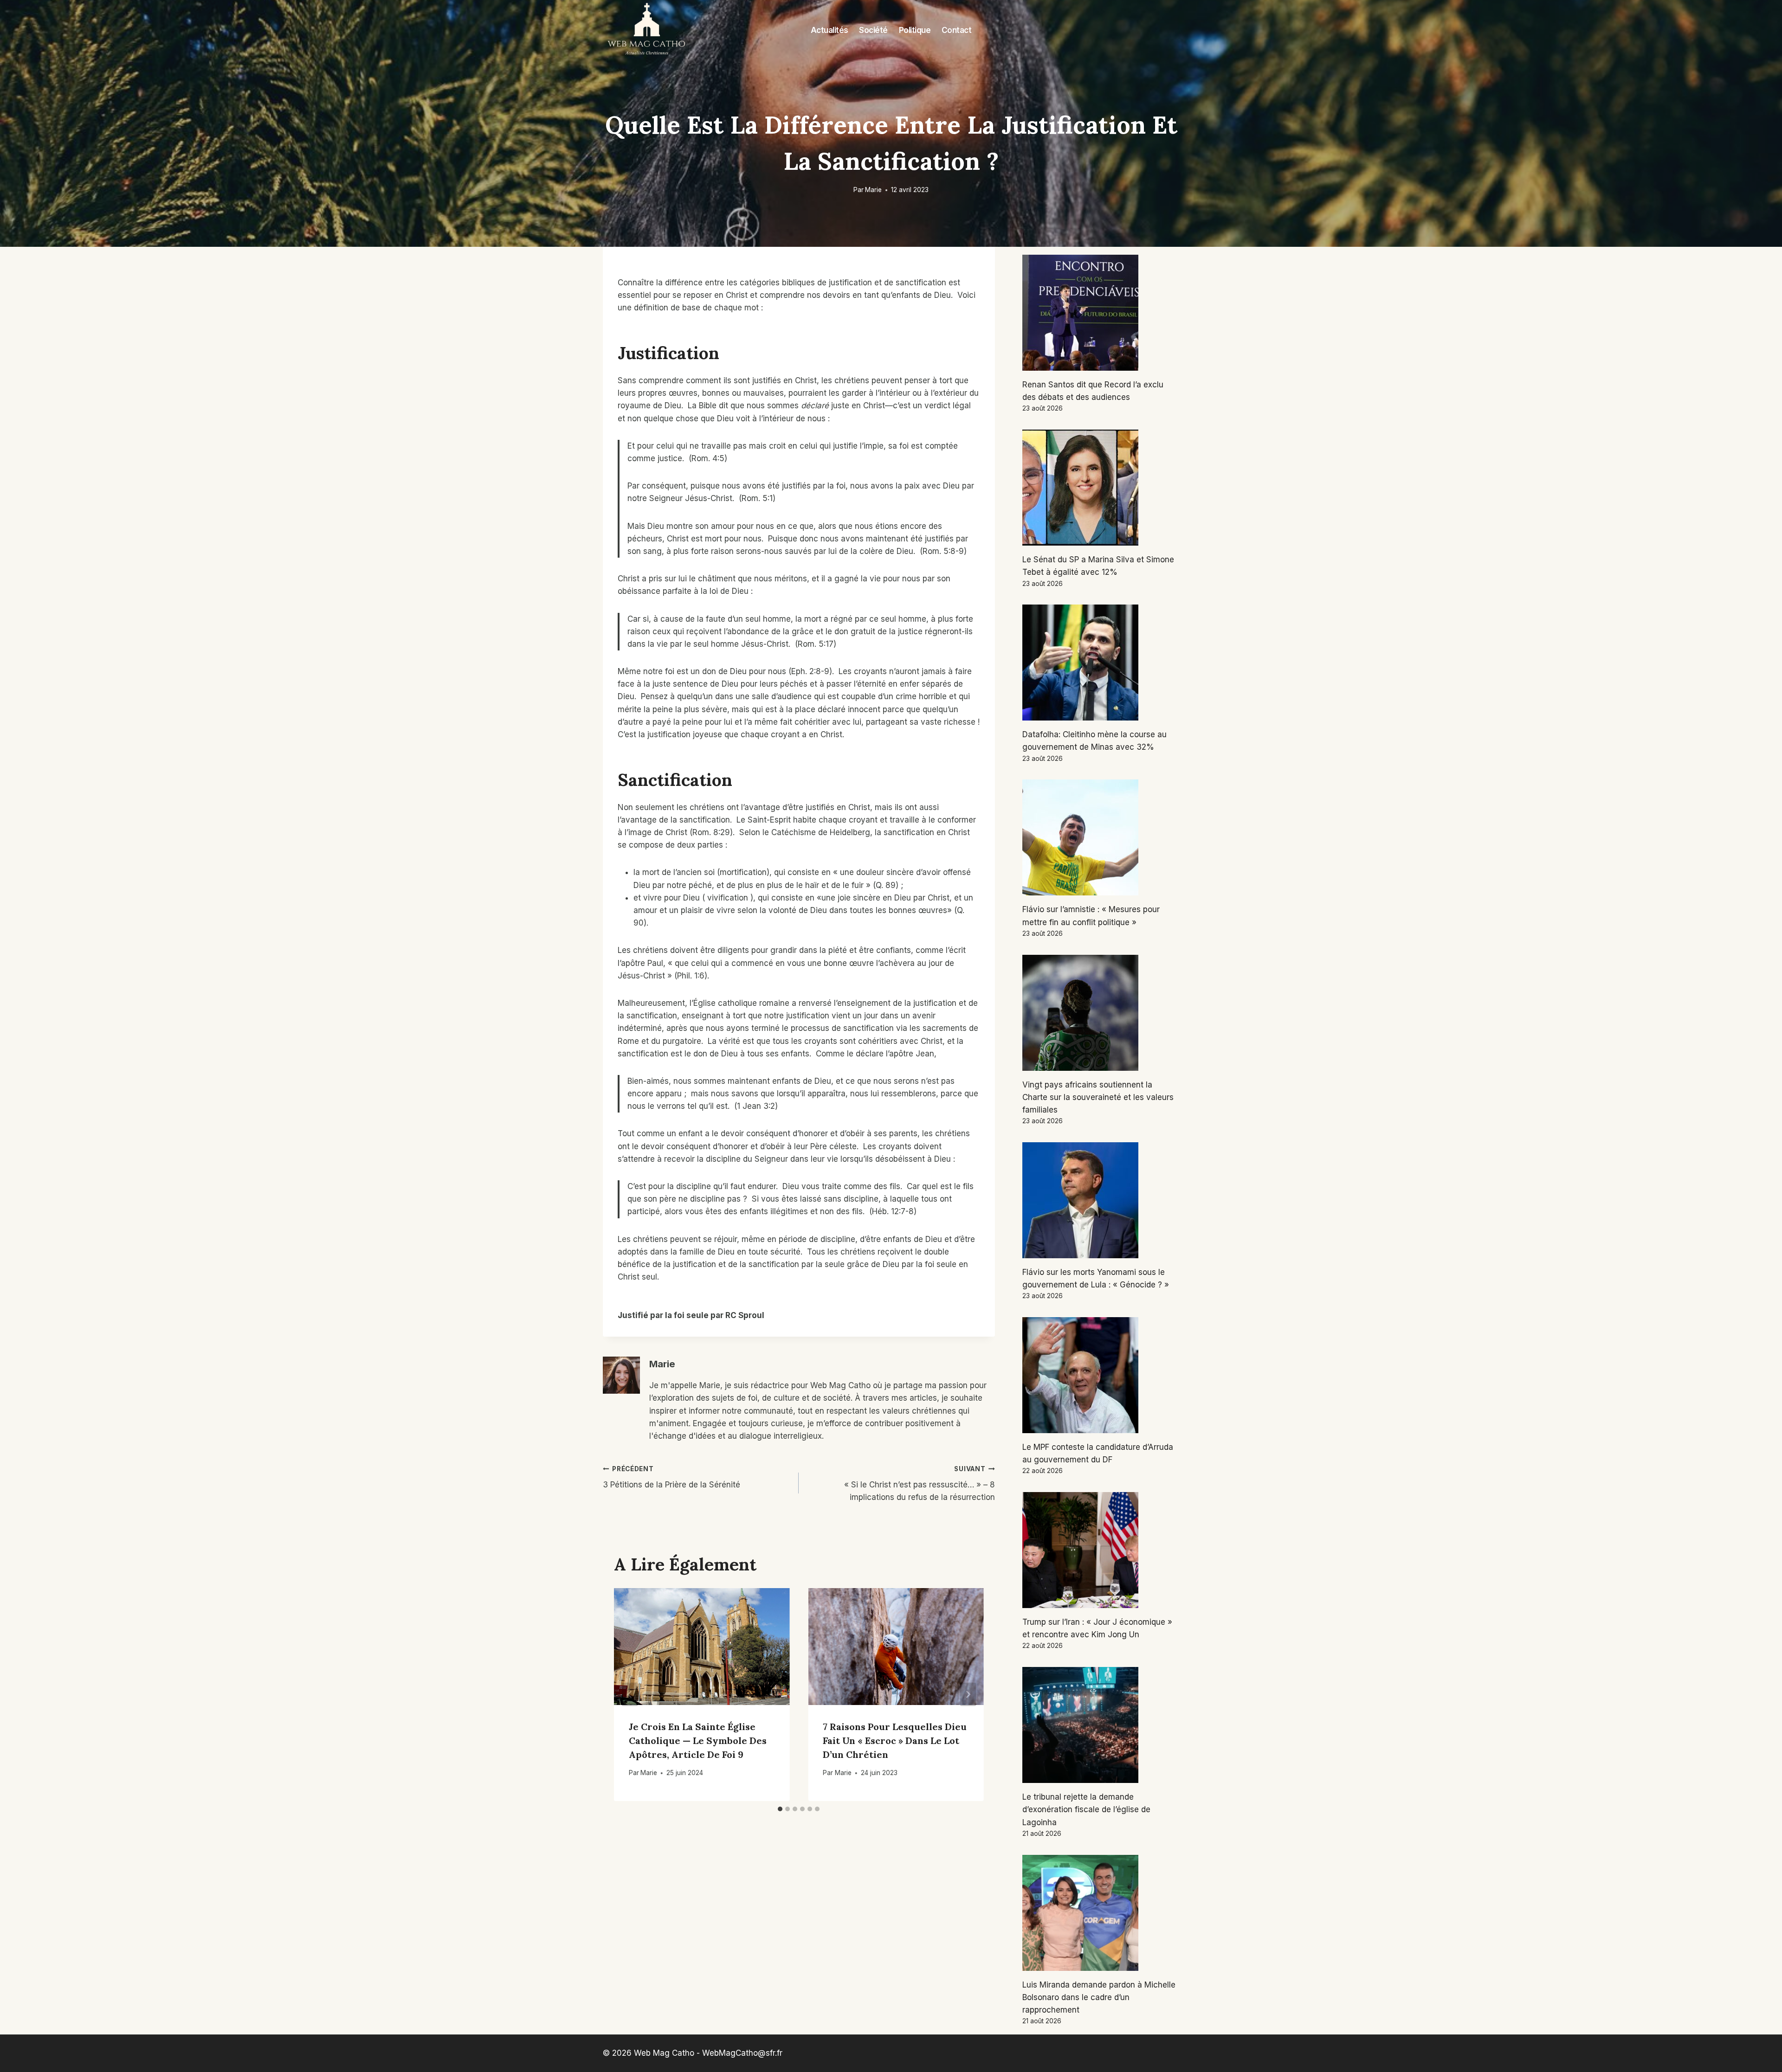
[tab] (780, 1809)
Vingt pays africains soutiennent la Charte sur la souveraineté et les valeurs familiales (1098, 1097)
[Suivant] (968, 1695)
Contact (957, 30)
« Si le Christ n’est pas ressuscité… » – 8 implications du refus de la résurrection (919, 1484)
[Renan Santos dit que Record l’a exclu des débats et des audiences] (1101, 313)
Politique (915, 30)
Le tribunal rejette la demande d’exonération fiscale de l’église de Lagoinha (1086, 1809)
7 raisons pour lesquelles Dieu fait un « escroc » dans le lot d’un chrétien (895, 1741)
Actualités (830, 30)
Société (873, 30)
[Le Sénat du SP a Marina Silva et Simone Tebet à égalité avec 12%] (1101, 488)
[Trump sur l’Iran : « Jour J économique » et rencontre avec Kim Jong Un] (1101, 1550)
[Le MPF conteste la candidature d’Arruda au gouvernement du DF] (1101, 1375)
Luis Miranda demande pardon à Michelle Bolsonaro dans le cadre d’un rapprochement (1099, 1997)
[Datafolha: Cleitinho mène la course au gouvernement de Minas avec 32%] (1101, 663)
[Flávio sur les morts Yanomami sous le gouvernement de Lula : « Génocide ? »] (1101, 1200)
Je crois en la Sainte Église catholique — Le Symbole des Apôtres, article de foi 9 (698, 1741)
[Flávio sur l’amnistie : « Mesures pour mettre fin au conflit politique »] (1101, 837)
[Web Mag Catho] (647, 31)
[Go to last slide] (630, 1695)
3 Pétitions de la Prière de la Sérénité (671, 1477)
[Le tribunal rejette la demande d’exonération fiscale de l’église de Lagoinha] (1101, 1725)
